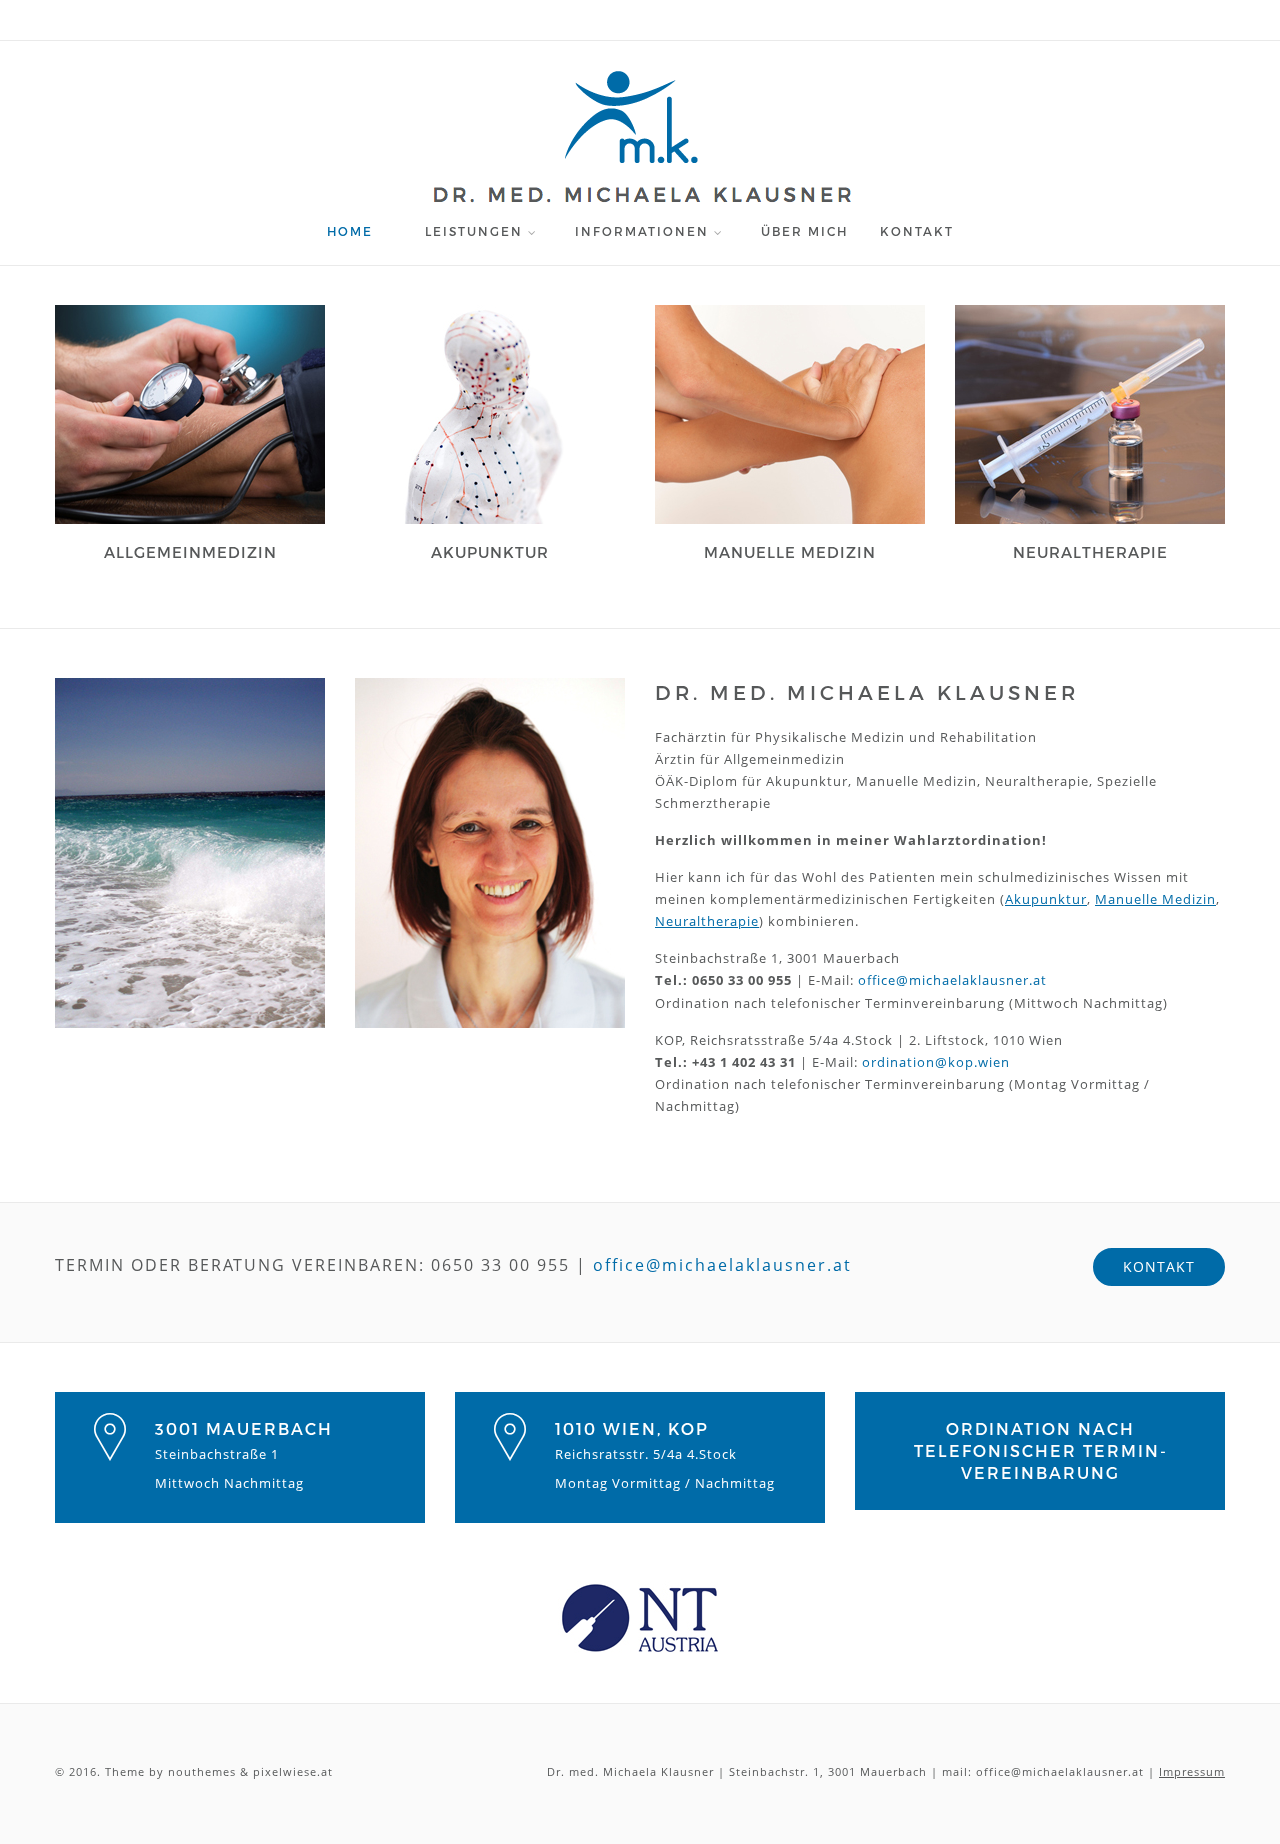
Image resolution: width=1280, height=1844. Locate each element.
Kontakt (1159, 1266)
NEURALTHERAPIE (1090, 552)
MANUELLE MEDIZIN (790, 552)
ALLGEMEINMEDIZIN (190, 552)
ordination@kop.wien (936, 1062)
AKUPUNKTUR (490, 552)
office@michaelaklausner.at (952, 980)
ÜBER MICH (804, 231)
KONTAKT (917, 231)
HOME (350, 231)
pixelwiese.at (293, 1771)
